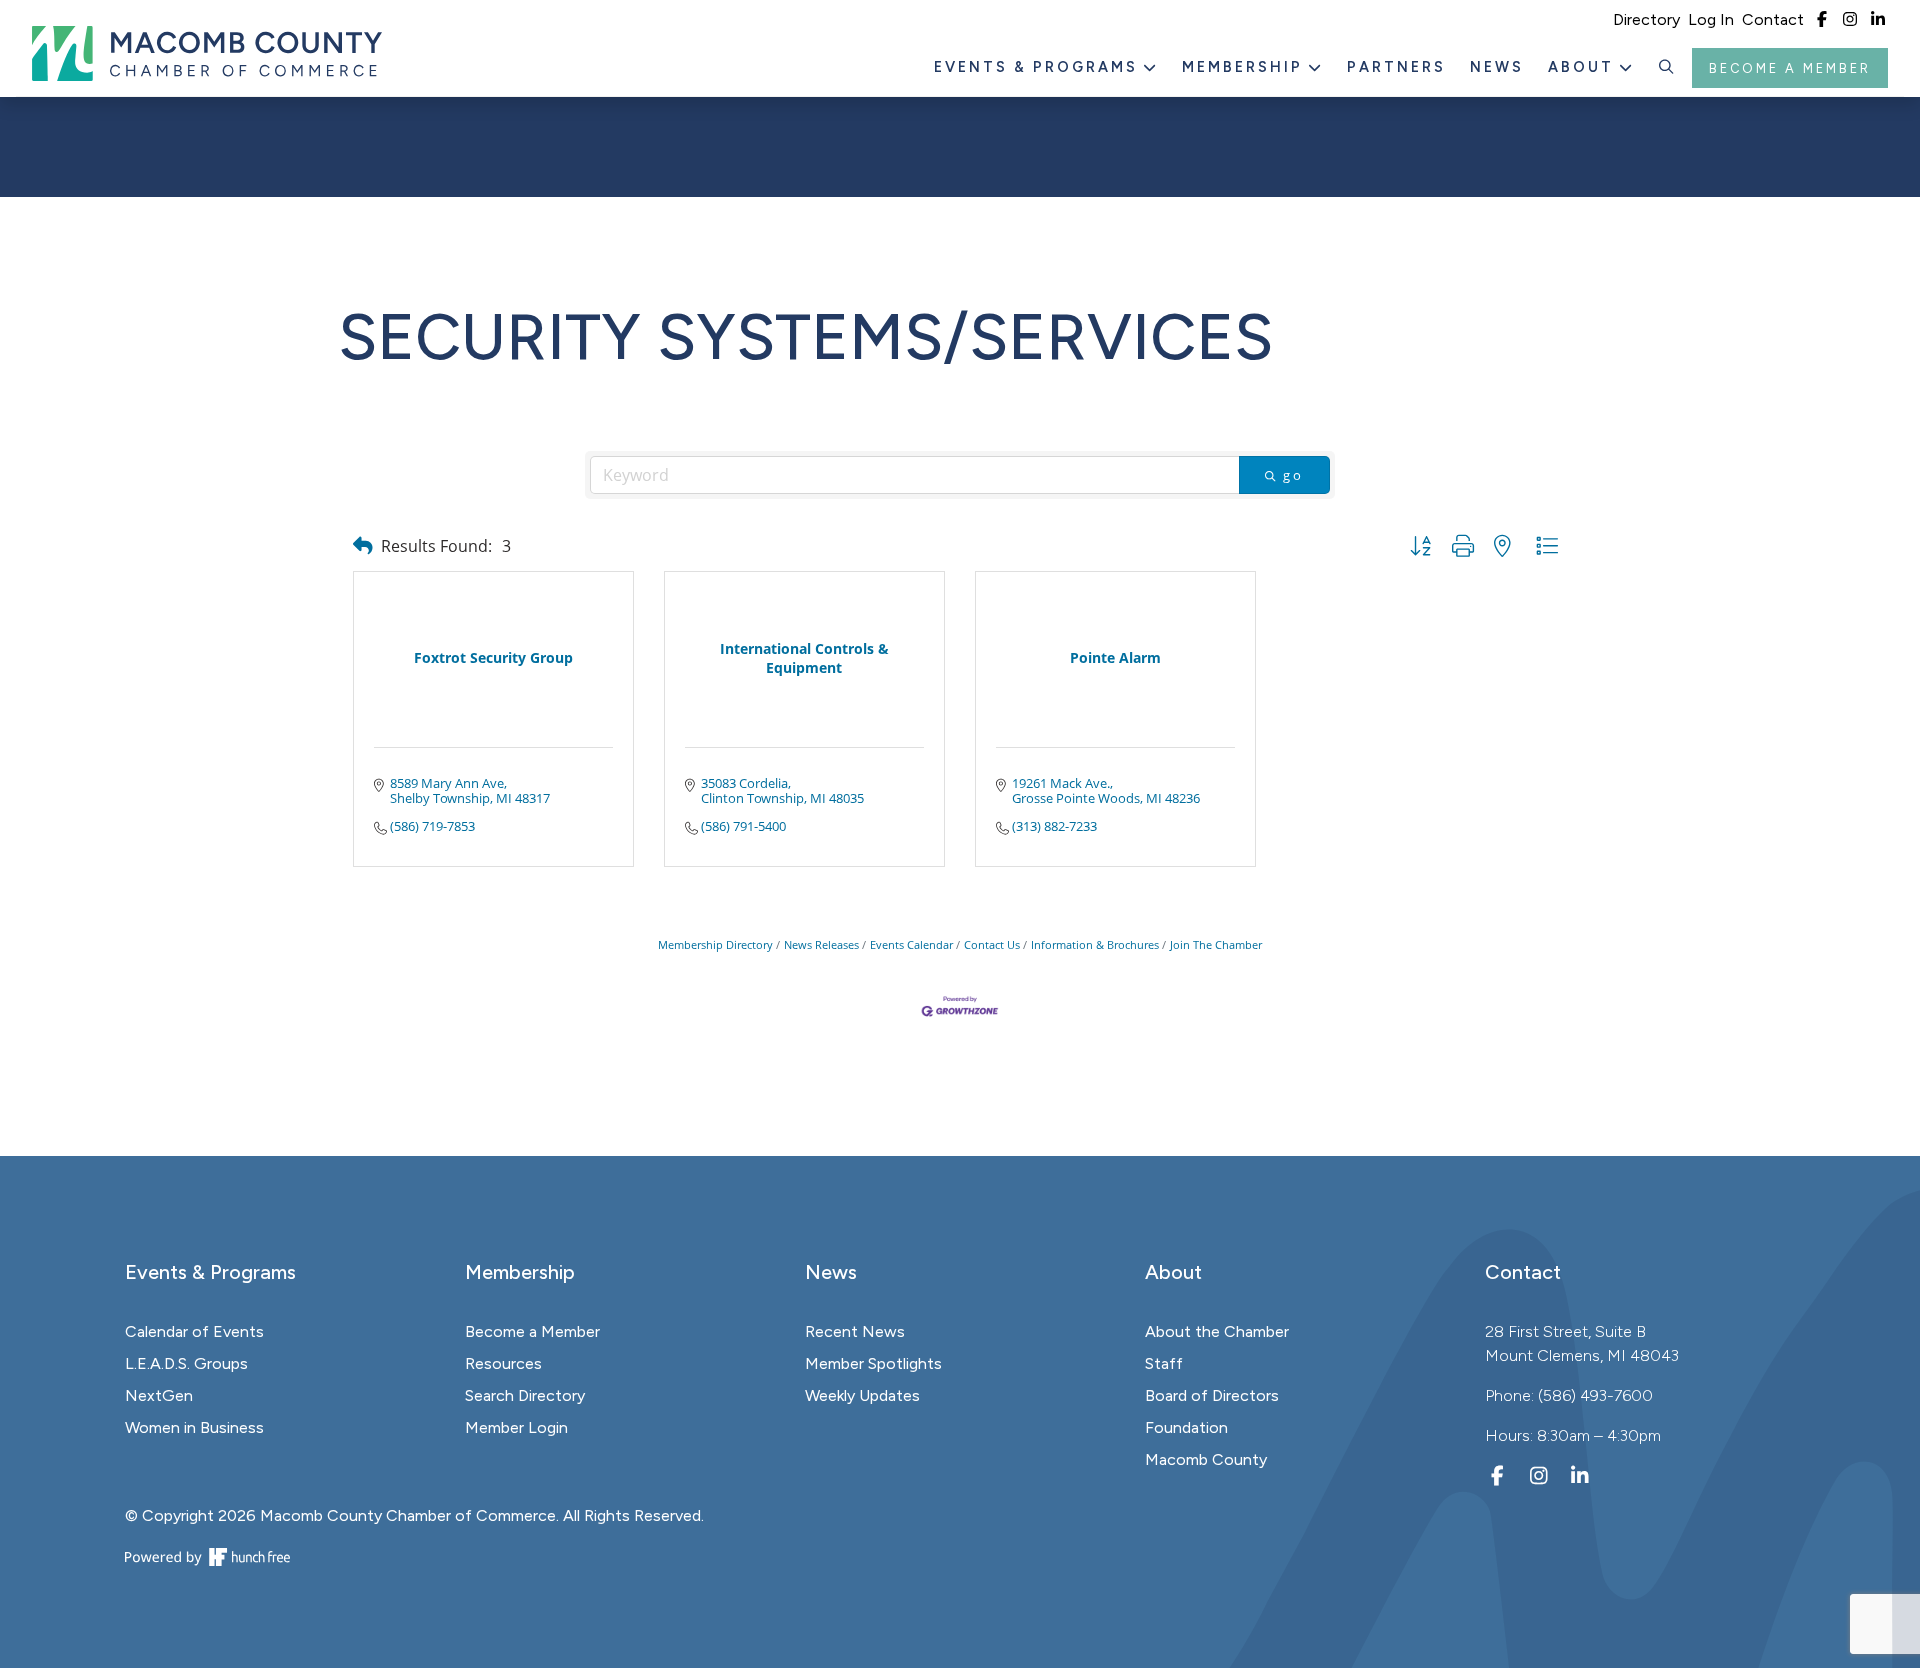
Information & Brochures (1095, 944)
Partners (1396, 67)
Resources (503, 1363)
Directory (1646, 19)
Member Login (516, 1427)
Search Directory (525, 1395)
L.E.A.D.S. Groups (186, 1363)
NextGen (159, 1395)
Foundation (1186, 1427)
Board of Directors (1212, 1395)
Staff (1164, 1363)
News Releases (821, 944)
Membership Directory (715, 944)
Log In (1711, 19)
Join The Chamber (1216, 944)
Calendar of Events (194, 1331)
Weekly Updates (862, 1395)
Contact (1773, 19)
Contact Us (992, 944)
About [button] (1584, 67)
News (1497, 67)
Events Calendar (911, 944)
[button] (1667, 68)
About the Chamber (1217, 1331)
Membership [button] (1245, 67)
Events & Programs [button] (1039, 67)
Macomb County (1206, 1459)
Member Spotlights (873, 1363)
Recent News (855, 1331)
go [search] (1293, 475)
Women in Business (194, 1427)
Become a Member (1790, 68)
